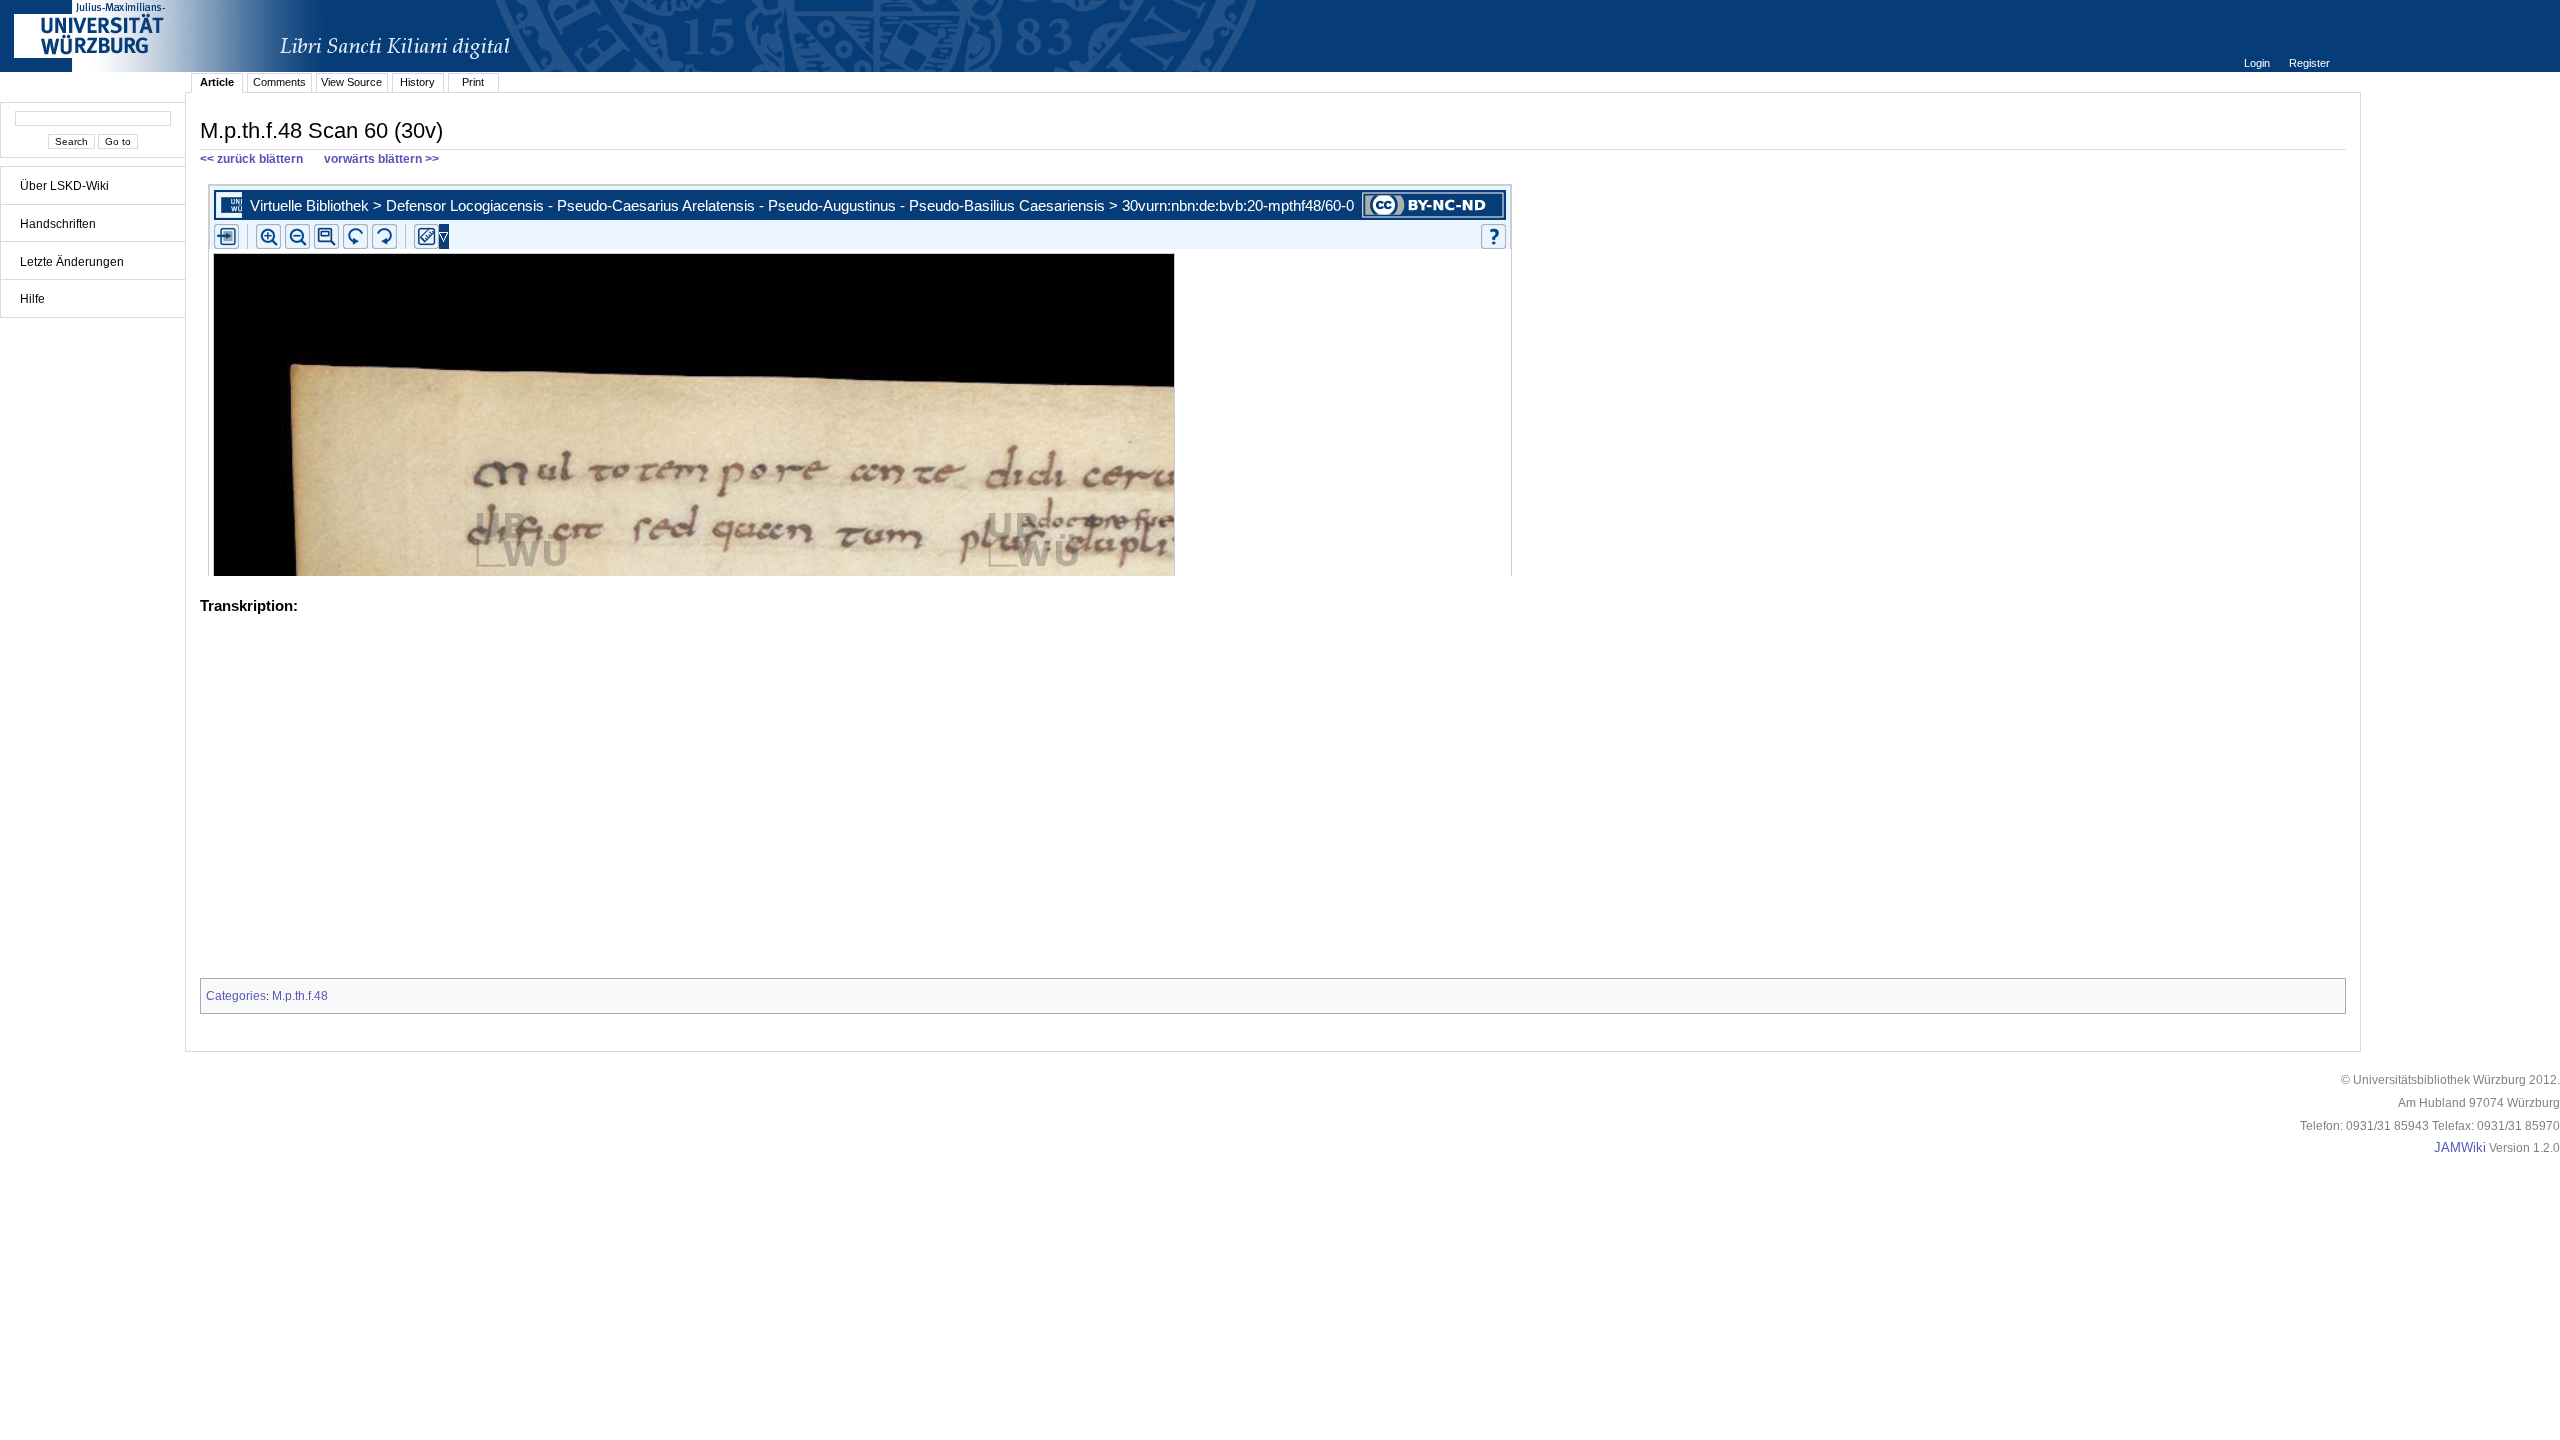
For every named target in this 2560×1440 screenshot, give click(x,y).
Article (217, 82)
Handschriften (58, 224)
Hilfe (32, 299)
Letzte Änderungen (72, 262)
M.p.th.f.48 (300, 996)
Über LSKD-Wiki (64, 186)
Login (2258, 63)
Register (2309, 63)
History (417, 82)
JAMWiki (2460, 1148)
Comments (279, 82)
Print (473, 82)
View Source (351, 82)
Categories (236, 996)
